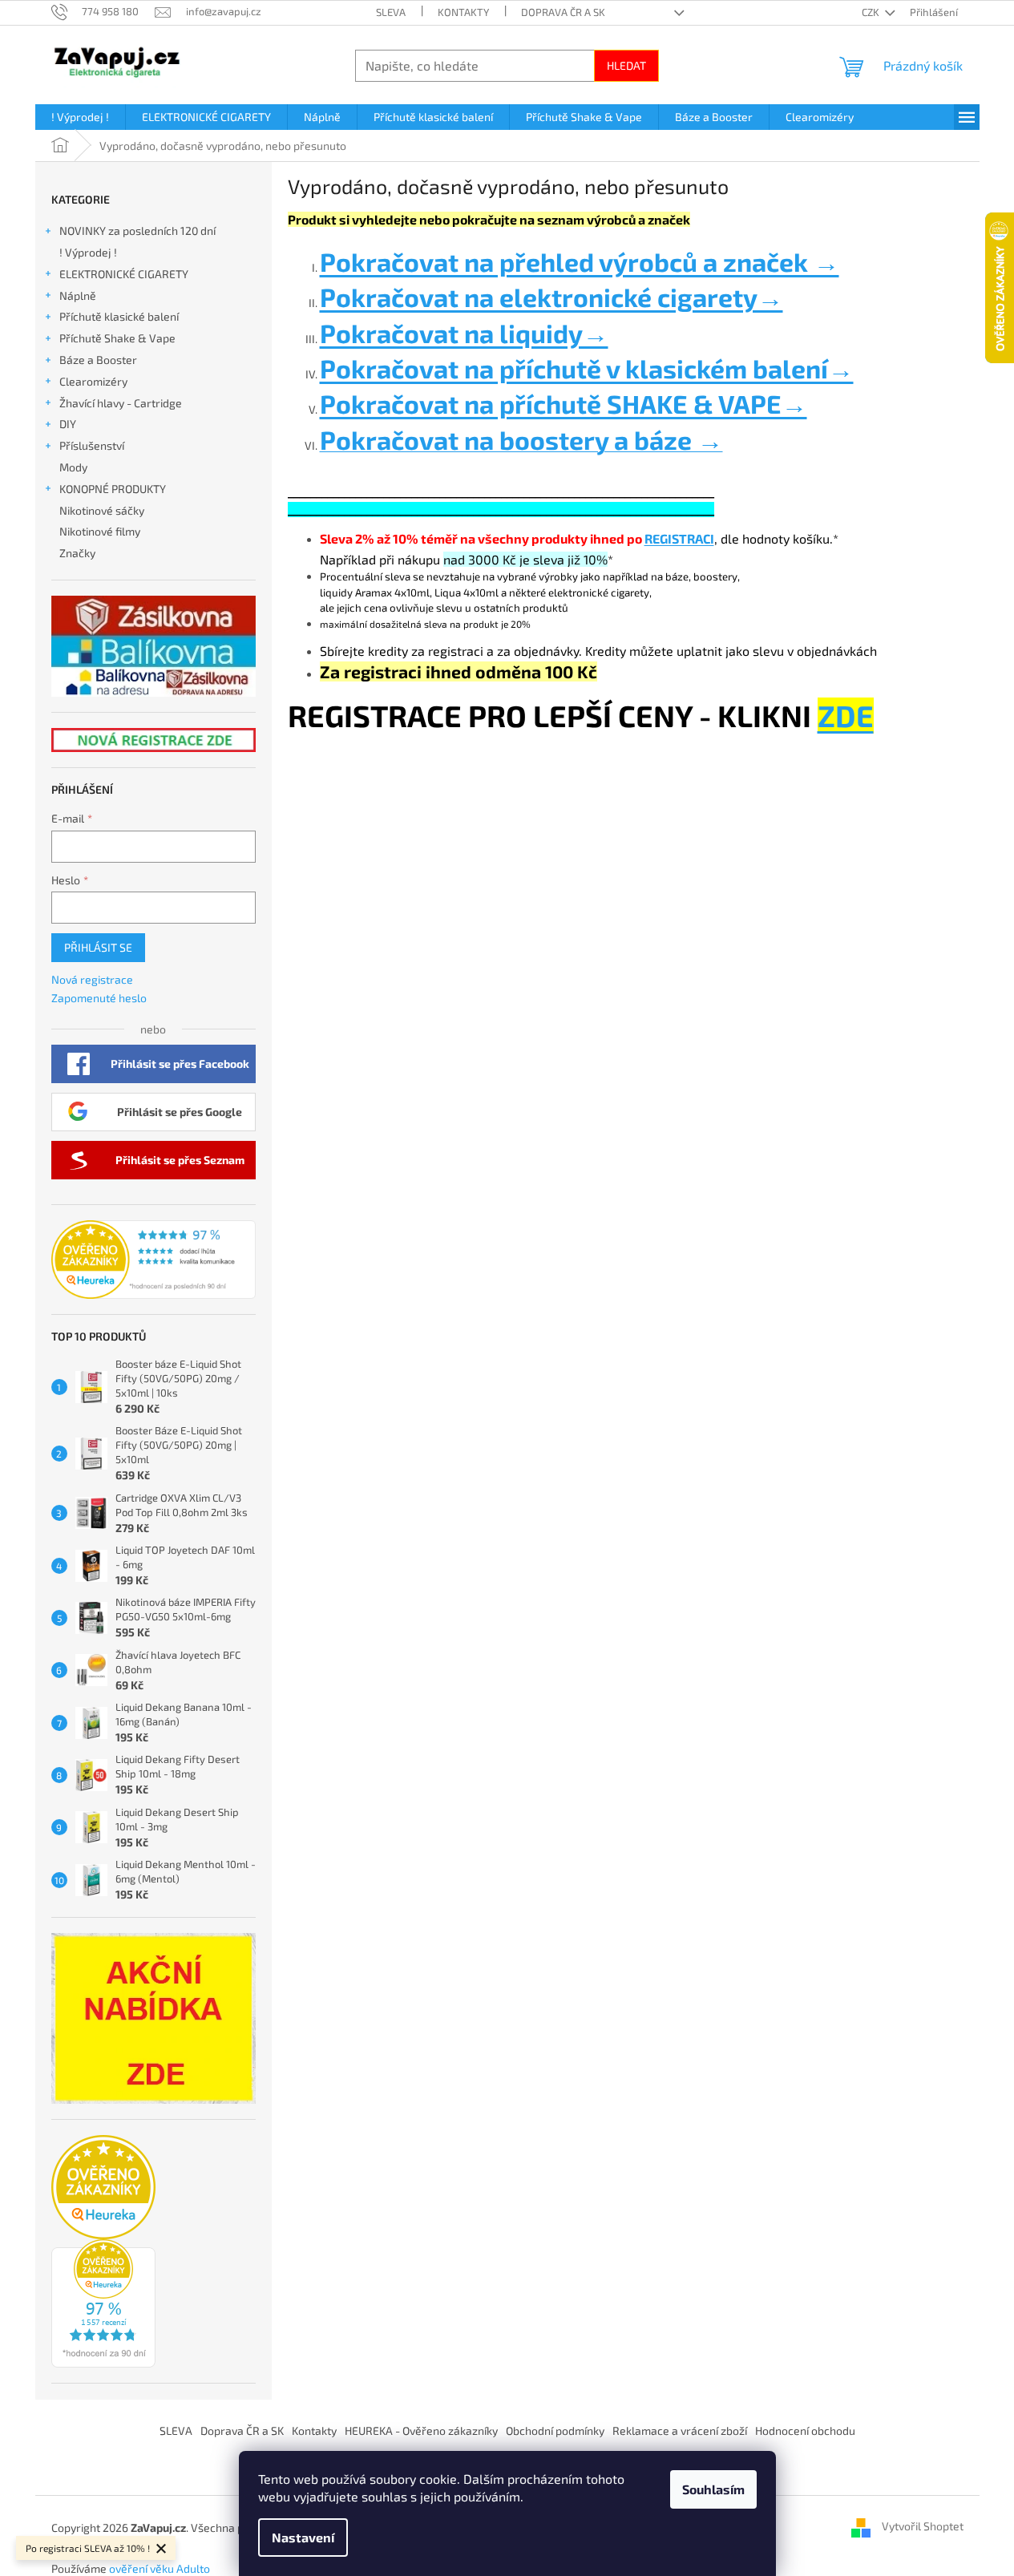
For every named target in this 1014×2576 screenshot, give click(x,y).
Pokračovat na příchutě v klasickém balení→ (587, 368)
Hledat (626, 65)
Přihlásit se (98, 947)
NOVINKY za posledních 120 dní (137, 231)
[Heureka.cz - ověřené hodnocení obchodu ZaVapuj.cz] (154, 1260)
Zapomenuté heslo (99, 998)
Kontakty (463, 12)
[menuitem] (80, 117)
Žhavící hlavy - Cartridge (121, 403)
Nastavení (303, 2537)
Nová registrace (92, 979)
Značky (77, 553)
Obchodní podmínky (555, 2430)
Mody (73, 467)
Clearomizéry (93, 381)
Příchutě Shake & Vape (117, 338)
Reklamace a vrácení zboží (680, 2430)
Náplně (78, 295)
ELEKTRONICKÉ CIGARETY (124, 274)
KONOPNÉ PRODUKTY (113, 489)
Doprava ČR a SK (563, 12)
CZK (872, 12)
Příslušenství (92, 445)
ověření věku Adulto (160, 2568)
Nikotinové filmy (100, 531)
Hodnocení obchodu (805, 2430)
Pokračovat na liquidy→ (464, 333)
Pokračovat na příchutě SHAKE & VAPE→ (564, 403)
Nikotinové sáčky (102, 510)
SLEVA (391, 12)
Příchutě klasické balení (119, 316)
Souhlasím (713, 2489)
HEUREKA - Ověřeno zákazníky (421, 2430)
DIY (68, 424)
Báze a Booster (98, 360)
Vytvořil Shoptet (923, 2527)
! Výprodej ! (88, 252)
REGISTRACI (679, 538)
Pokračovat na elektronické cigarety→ (551, 297)
